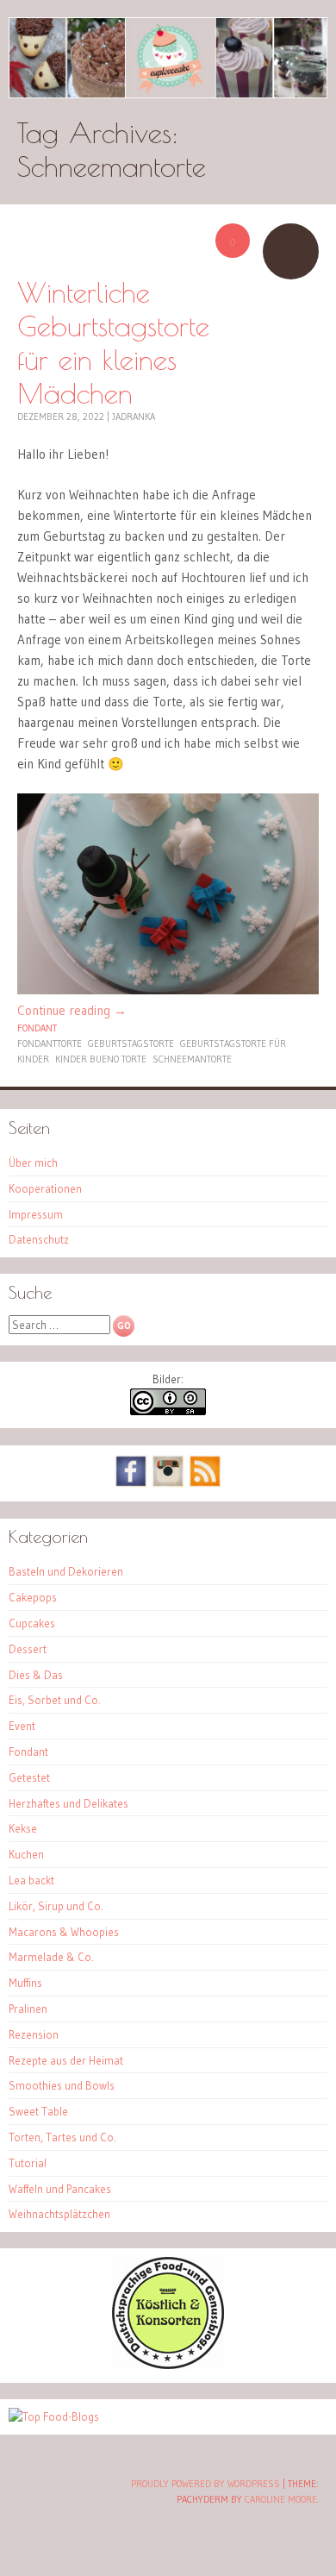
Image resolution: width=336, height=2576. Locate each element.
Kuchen (26, 1854)
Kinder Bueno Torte (101, 1059)
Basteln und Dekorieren (66, 1571)
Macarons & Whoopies (64, 1932)
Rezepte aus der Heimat (66, 2060)
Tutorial (28, 2163)
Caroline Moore (281, 2499)
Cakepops (33, 1597)
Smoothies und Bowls (62, 2085)
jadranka (134, 417)
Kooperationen (45, 1188)
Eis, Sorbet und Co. (55, 1700)
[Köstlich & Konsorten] (168, 2365)
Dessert (28, 1649)
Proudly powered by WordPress (205, 2484)
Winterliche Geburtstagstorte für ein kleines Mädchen (113, 342)
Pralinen (28, 2009)
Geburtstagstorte (131, 1044)
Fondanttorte (50, 1044)
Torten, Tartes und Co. (62, 2137)
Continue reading (72, 1010)
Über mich (33, 1163)
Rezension (34, 2034)
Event (22, 1726)
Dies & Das (36, 1675)
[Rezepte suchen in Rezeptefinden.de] (54, 2416)
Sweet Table (38, 2111)
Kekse (23, 1828)
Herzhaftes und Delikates (68, 1803)
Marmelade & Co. (51, 1957)
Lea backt (31, 1880)
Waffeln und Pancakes (60, 2189)
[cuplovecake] (168, 58)
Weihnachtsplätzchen (59, 2214)
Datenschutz (39, 1239)
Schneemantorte (192, 1059)
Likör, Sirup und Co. (56, 1906)
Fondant (37, 1028)
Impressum (36, 1214)
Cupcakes (32, 1623)
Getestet (29, 1777)
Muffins (25, 1983)
